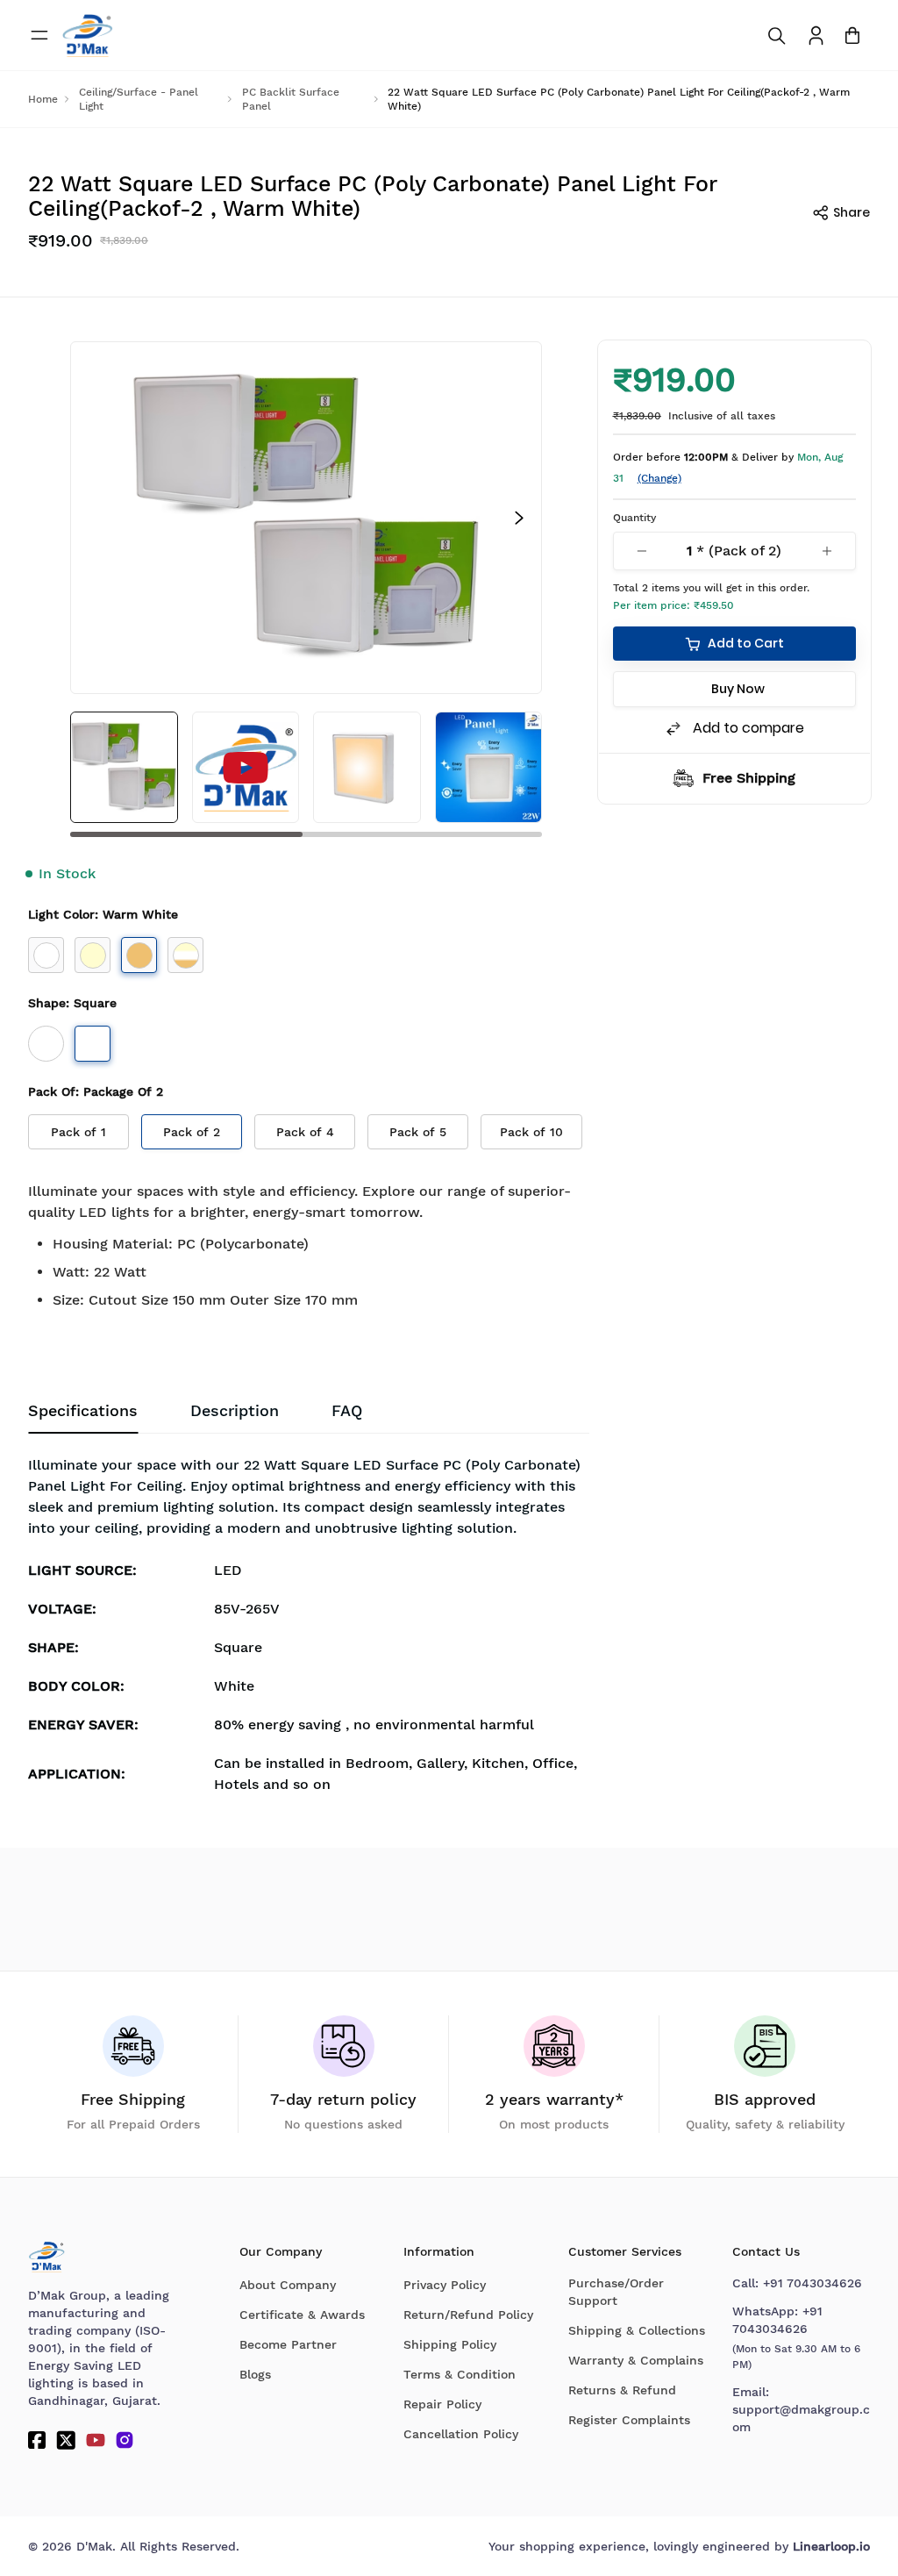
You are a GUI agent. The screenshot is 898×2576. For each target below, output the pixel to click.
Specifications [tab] (83, 1410)
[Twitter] (66, 2440)
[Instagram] (125, 2440)
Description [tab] (235, 1410)
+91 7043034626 (812, 2283)
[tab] (347, 1411)
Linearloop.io (831, 2546)
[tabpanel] (309, 1630)
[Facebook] (37, 2440)
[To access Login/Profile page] (816, 36)
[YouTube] (96, 2440)
